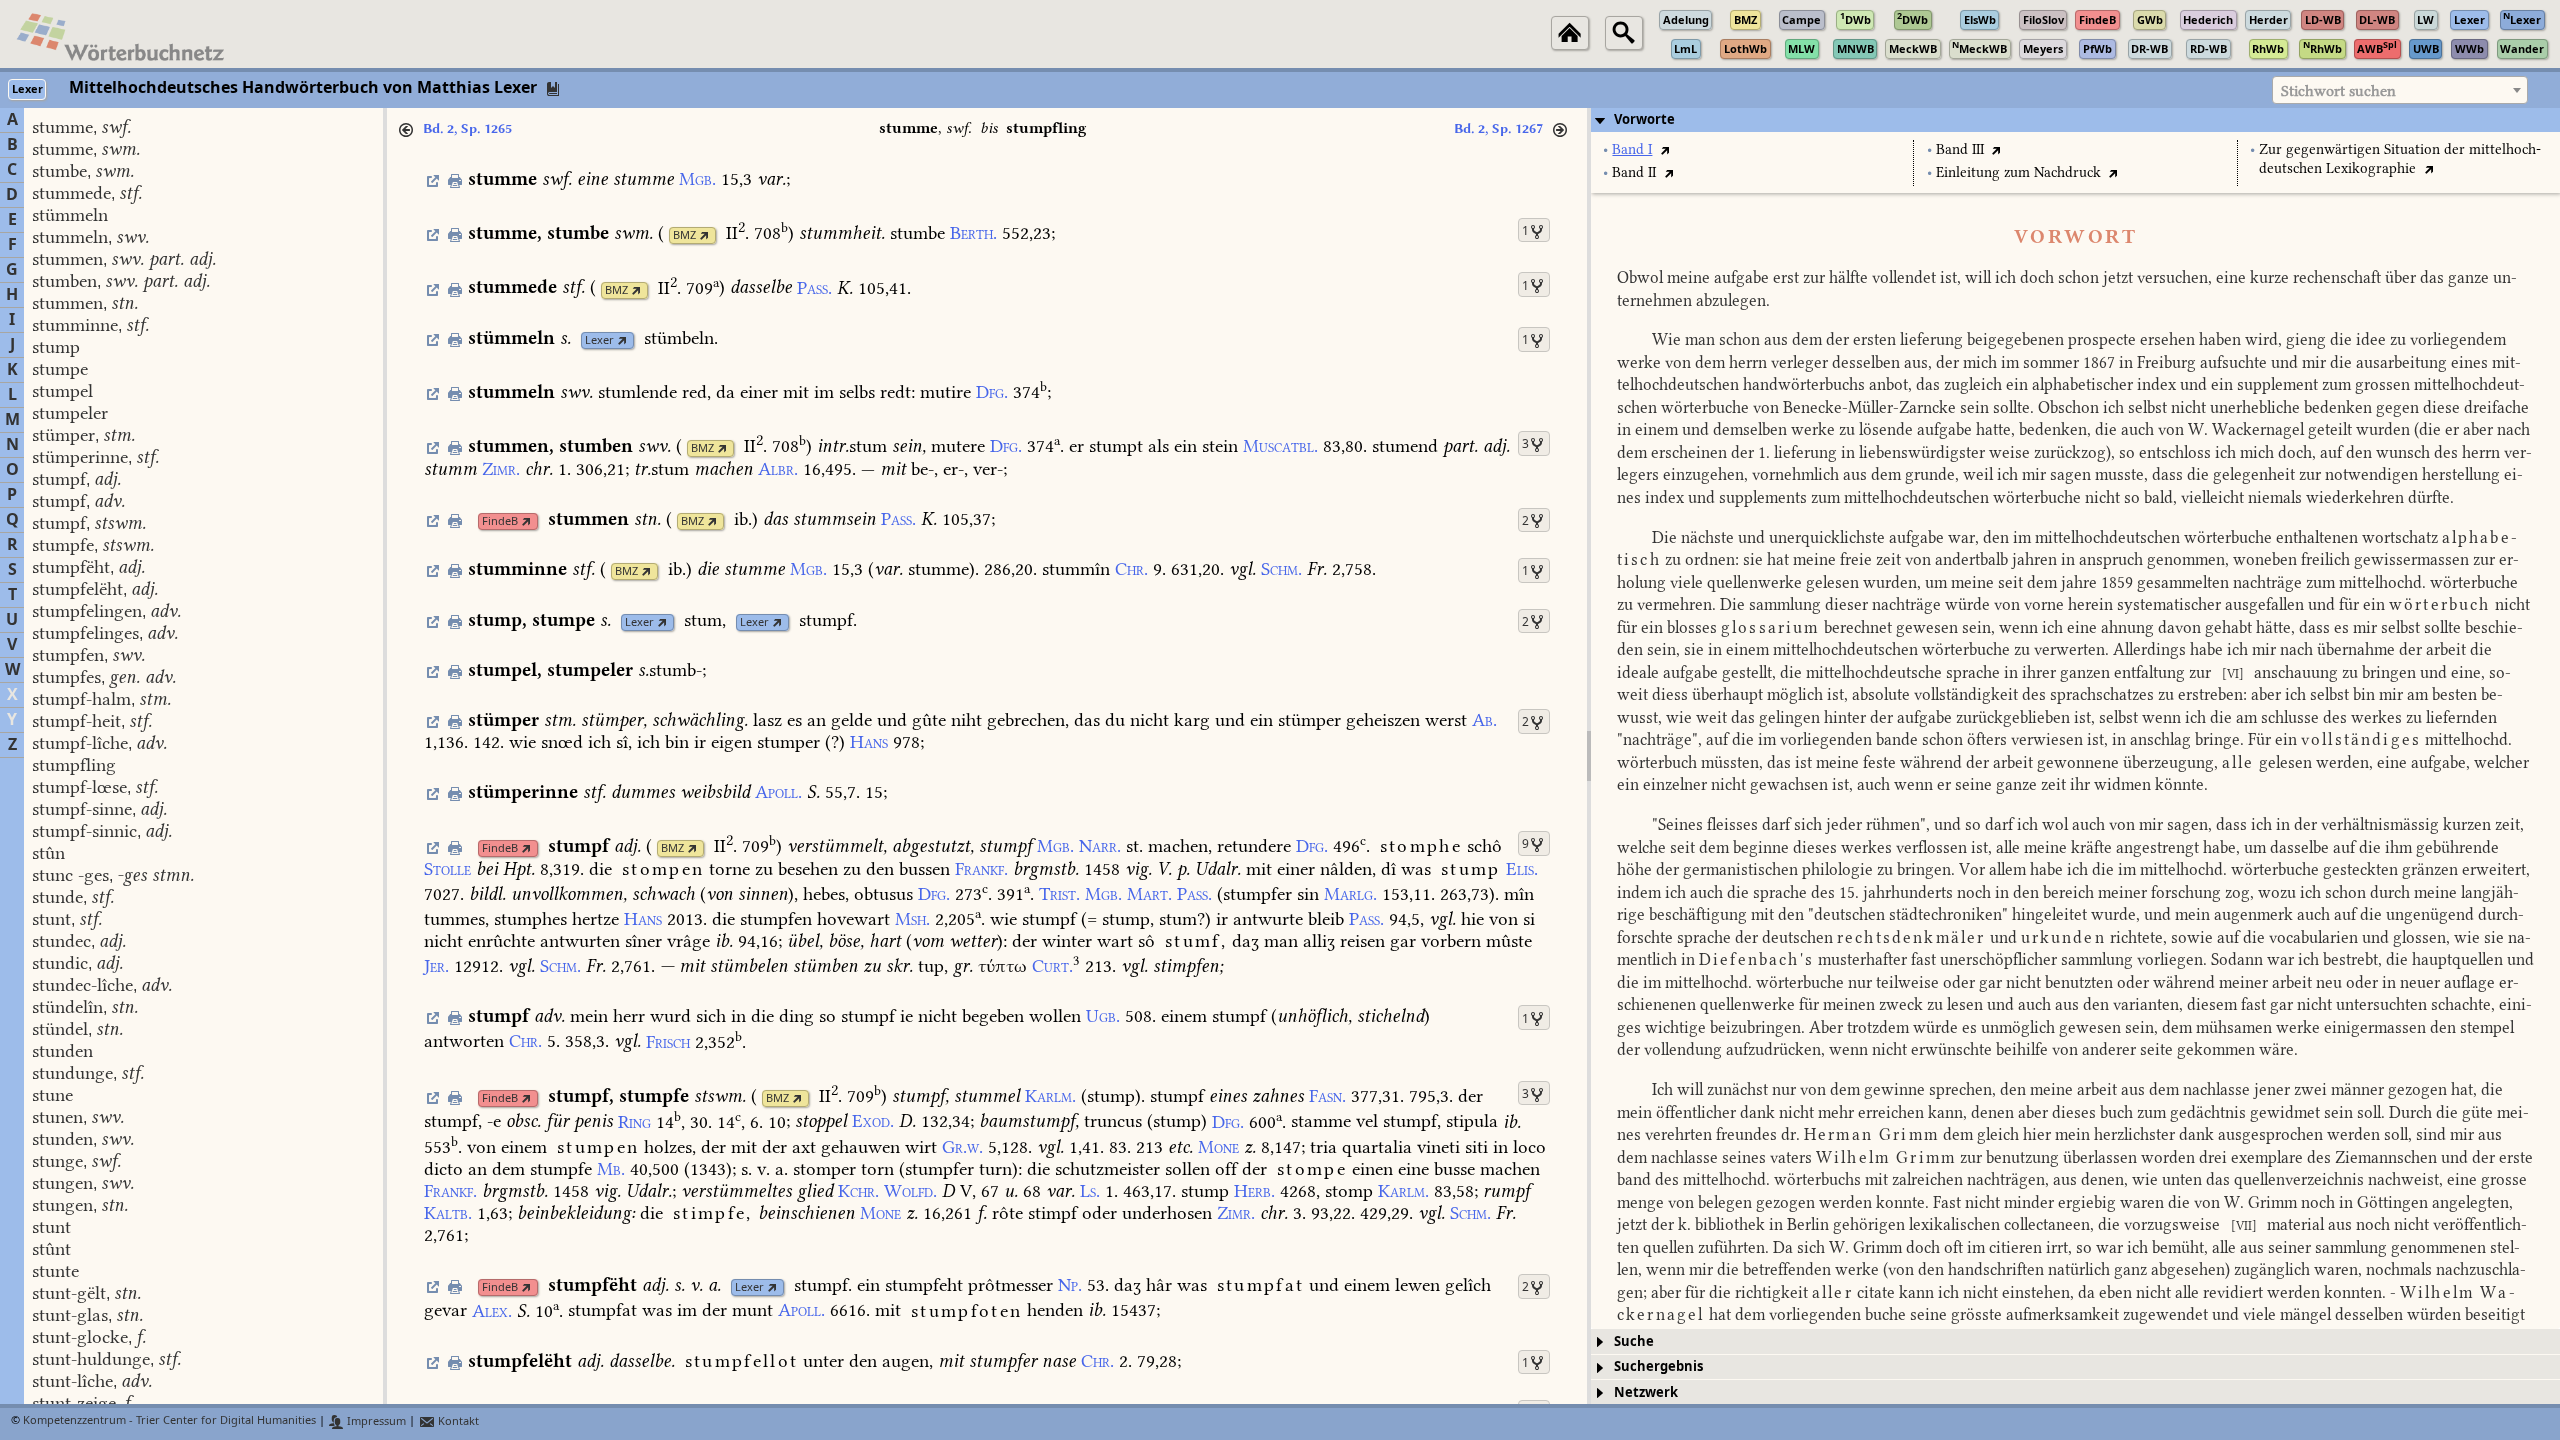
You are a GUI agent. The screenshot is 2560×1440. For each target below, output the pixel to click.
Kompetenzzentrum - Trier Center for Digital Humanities (169, 1421)
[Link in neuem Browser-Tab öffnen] (704, 235)
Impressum (375, 1421)
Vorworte (1644, 119)
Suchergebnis (1658, 1366)
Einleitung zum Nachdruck (2018, 172)
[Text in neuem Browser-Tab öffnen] (1664, 149)
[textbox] (2400, 91)
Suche (1634, 1341)
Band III (1960, 149)
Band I (1632, 149)
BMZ (684, 235)
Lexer (599, 340)
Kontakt (457, 1421)
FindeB (500, 521)
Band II (1634, 172)
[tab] (2075, 120)
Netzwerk (1646, 1392)
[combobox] (2400, 90)
